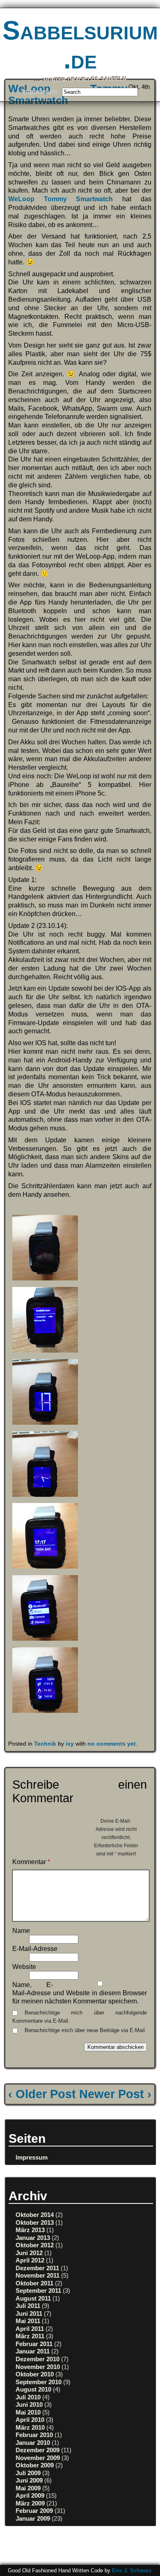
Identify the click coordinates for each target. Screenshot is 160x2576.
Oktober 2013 (35, 2222)
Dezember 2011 (37, 2268)
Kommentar (31, 1862)
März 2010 (30, 2427)
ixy (70, 1744)
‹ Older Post (42, 2094)
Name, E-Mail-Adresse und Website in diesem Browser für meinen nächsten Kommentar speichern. (80, 1993)
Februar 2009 (34, 2511)
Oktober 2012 (35, 2245)
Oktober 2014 (35, 2215)
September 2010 (39, 2382)
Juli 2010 (28, 2397)
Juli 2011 (28, 2306)
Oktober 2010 (35, 2374)
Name (21, 1931)
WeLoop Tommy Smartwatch (61, 199)
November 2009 (38, 2458)
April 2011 (30, 2329)
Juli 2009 (28, 2473)
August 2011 (33, 2298)
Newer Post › (115, 2094)
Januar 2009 (33, 2518)
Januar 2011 (33, 2351)
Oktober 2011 (34, 2283)
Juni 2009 (29, 2480)
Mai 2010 (28, 2412)
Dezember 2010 (38, 2359)
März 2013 (30, 2230)
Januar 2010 (33, 2443)
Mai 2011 (28, 2321)
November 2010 (38, 2367)
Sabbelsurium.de (80, 45)
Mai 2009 (28, 2488)
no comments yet (112, 1744)
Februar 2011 (34, 2344)
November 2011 (38, 2275)
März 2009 (30, 2503)
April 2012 (30, 2260)
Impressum (40, 92)
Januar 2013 (33, 2238)
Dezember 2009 (38, 2450)
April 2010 (30, 2420)
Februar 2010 (34, 2435)
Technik (45, 1744)
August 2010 (33, 2389)
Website (24, 1967)
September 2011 (38, 2291)
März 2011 (30, 2336)
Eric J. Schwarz (132, 2570)
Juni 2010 (29, 2404)
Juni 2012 (29, 2253)
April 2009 (30, 2495)
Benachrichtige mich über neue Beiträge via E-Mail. (86, 2030)
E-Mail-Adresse (35, 1949)
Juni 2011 (29, 2313)
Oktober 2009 (35, 2465)
